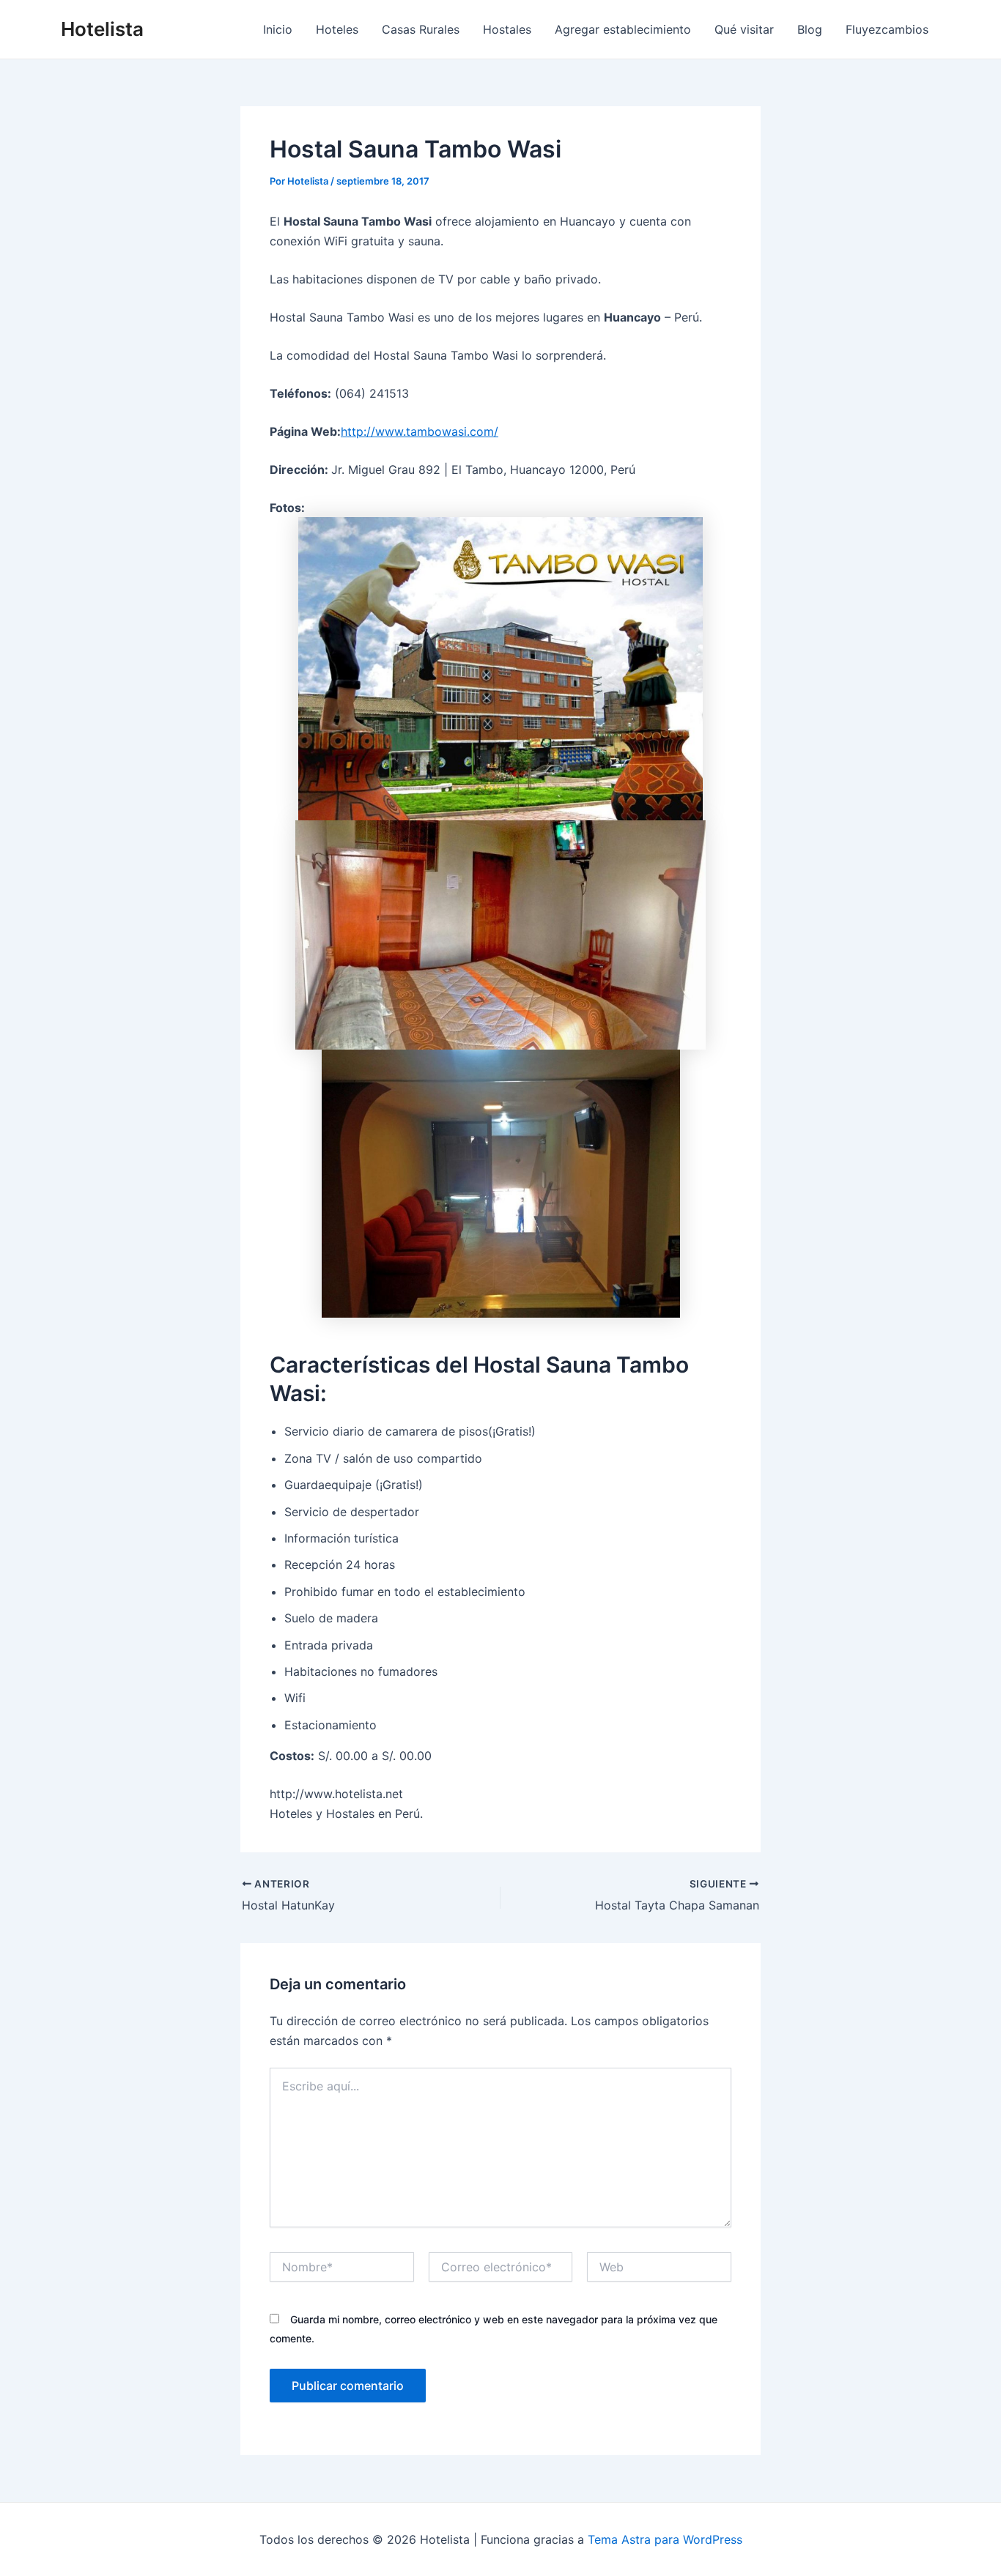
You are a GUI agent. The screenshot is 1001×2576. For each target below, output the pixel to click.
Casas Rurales (421, 29)
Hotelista (102, 29)
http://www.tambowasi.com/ (420, 431)
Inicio (278, 29)
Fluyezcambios (887, 29)
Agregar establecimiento (623, 29)
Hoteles (337, 29)
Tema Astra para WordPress (665, 2539)
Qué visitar (744, 29)
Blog (810, 29)
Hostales (507, 29)
